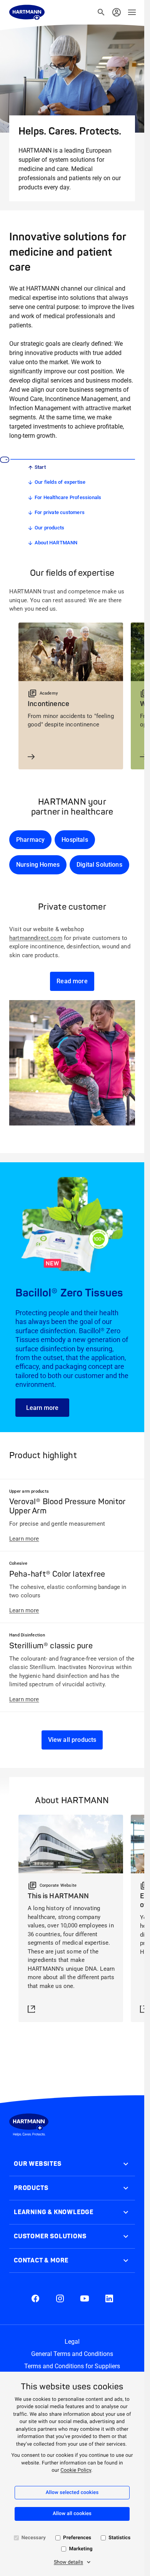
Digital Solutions (99, 865)
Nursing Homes (38, 865)
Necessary (34, 2538)
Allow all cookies (72, 2514)
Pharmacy (30, 840)
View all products (72, 1740)
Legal (72, 2342)
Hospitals (75, 840)
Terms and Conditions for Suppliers (72, 2366)
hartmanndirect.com (36, 938)
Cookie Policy (76, 2470)
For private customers (60, 512)
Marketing (81, 2549)
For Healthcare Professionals (68, 497)
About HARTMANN (56, 543)
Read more (72, 981)
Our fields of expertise (60, 482)
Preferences (77, 2538)
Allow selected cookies (72, 2493)
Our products (49, 528)
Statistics (119, 2538)
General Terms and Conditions (72, 2354)
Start (40, 467)
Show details (68, 2562)
